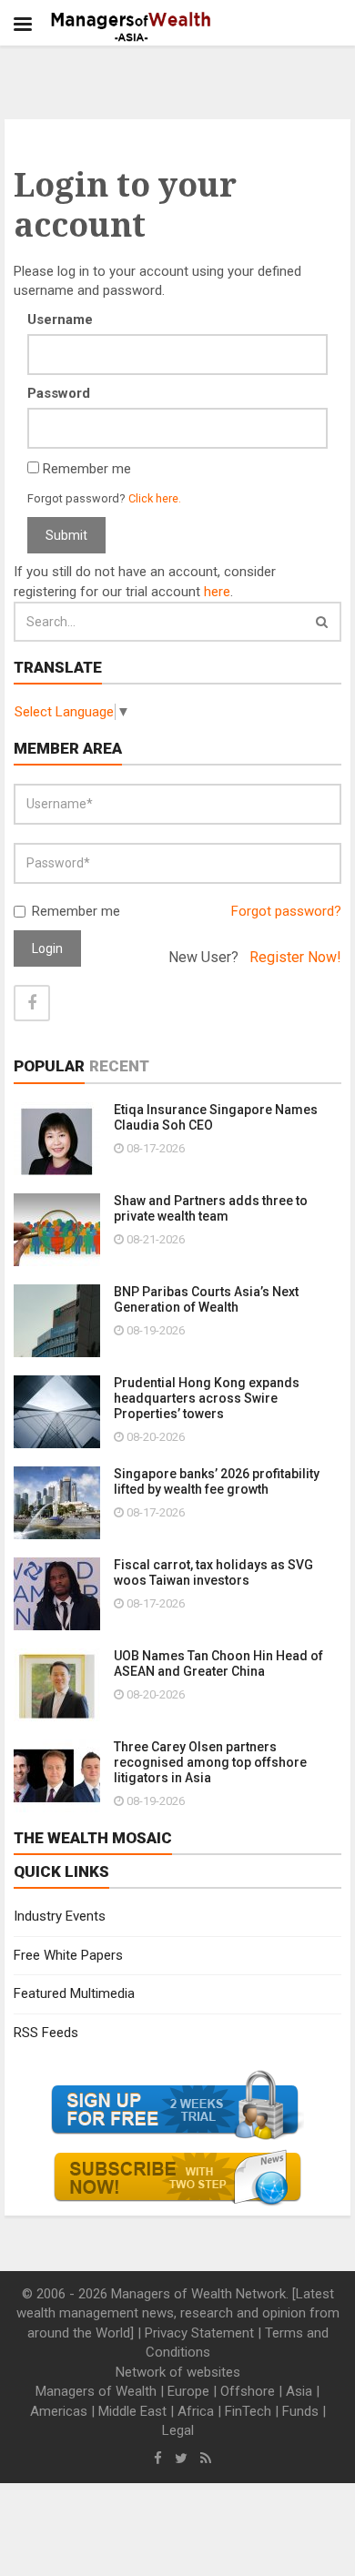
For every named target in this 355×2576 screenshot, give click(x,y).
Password (59, 393)
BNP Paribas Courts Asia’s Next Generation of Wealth (206, 1299)
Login (47, 948)
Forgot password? (286, 911)
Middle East (132, 2411)
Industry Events (60, 1916)
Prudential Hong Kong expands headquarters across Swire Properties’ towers (207, 1398)
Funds (300, 2411)
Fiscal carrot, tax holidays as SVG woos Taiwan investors (213, 1572)
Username (60, 319)
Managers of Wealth (96, 2391)
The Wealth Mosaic (93, 1838)
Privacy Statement (199, 2333)
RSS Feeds (46, 2033)
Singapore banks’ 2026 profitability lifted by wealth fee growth (217, 1481)
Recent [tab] (119, 1066)
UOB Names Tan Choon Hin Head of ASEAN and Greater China (218, 1663)
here (217, 592)
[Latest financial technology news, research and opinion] (132, 27)
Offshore (248, 2391)
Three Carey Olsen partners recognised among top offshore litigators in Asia (210, 1762)
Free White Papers (68, 1955)
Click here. (155, 498)
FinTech (248, 2411)
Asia (299, 2391)
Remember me (76, 911)
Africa (196, 2411)
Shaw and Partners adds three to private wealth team (211, 1208)
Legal (178, 2430)
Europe (188, 2391)
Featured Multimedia (74, 1993)
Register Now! (295, 957)
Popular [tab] (49, 1066)
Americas (59, 2411)
